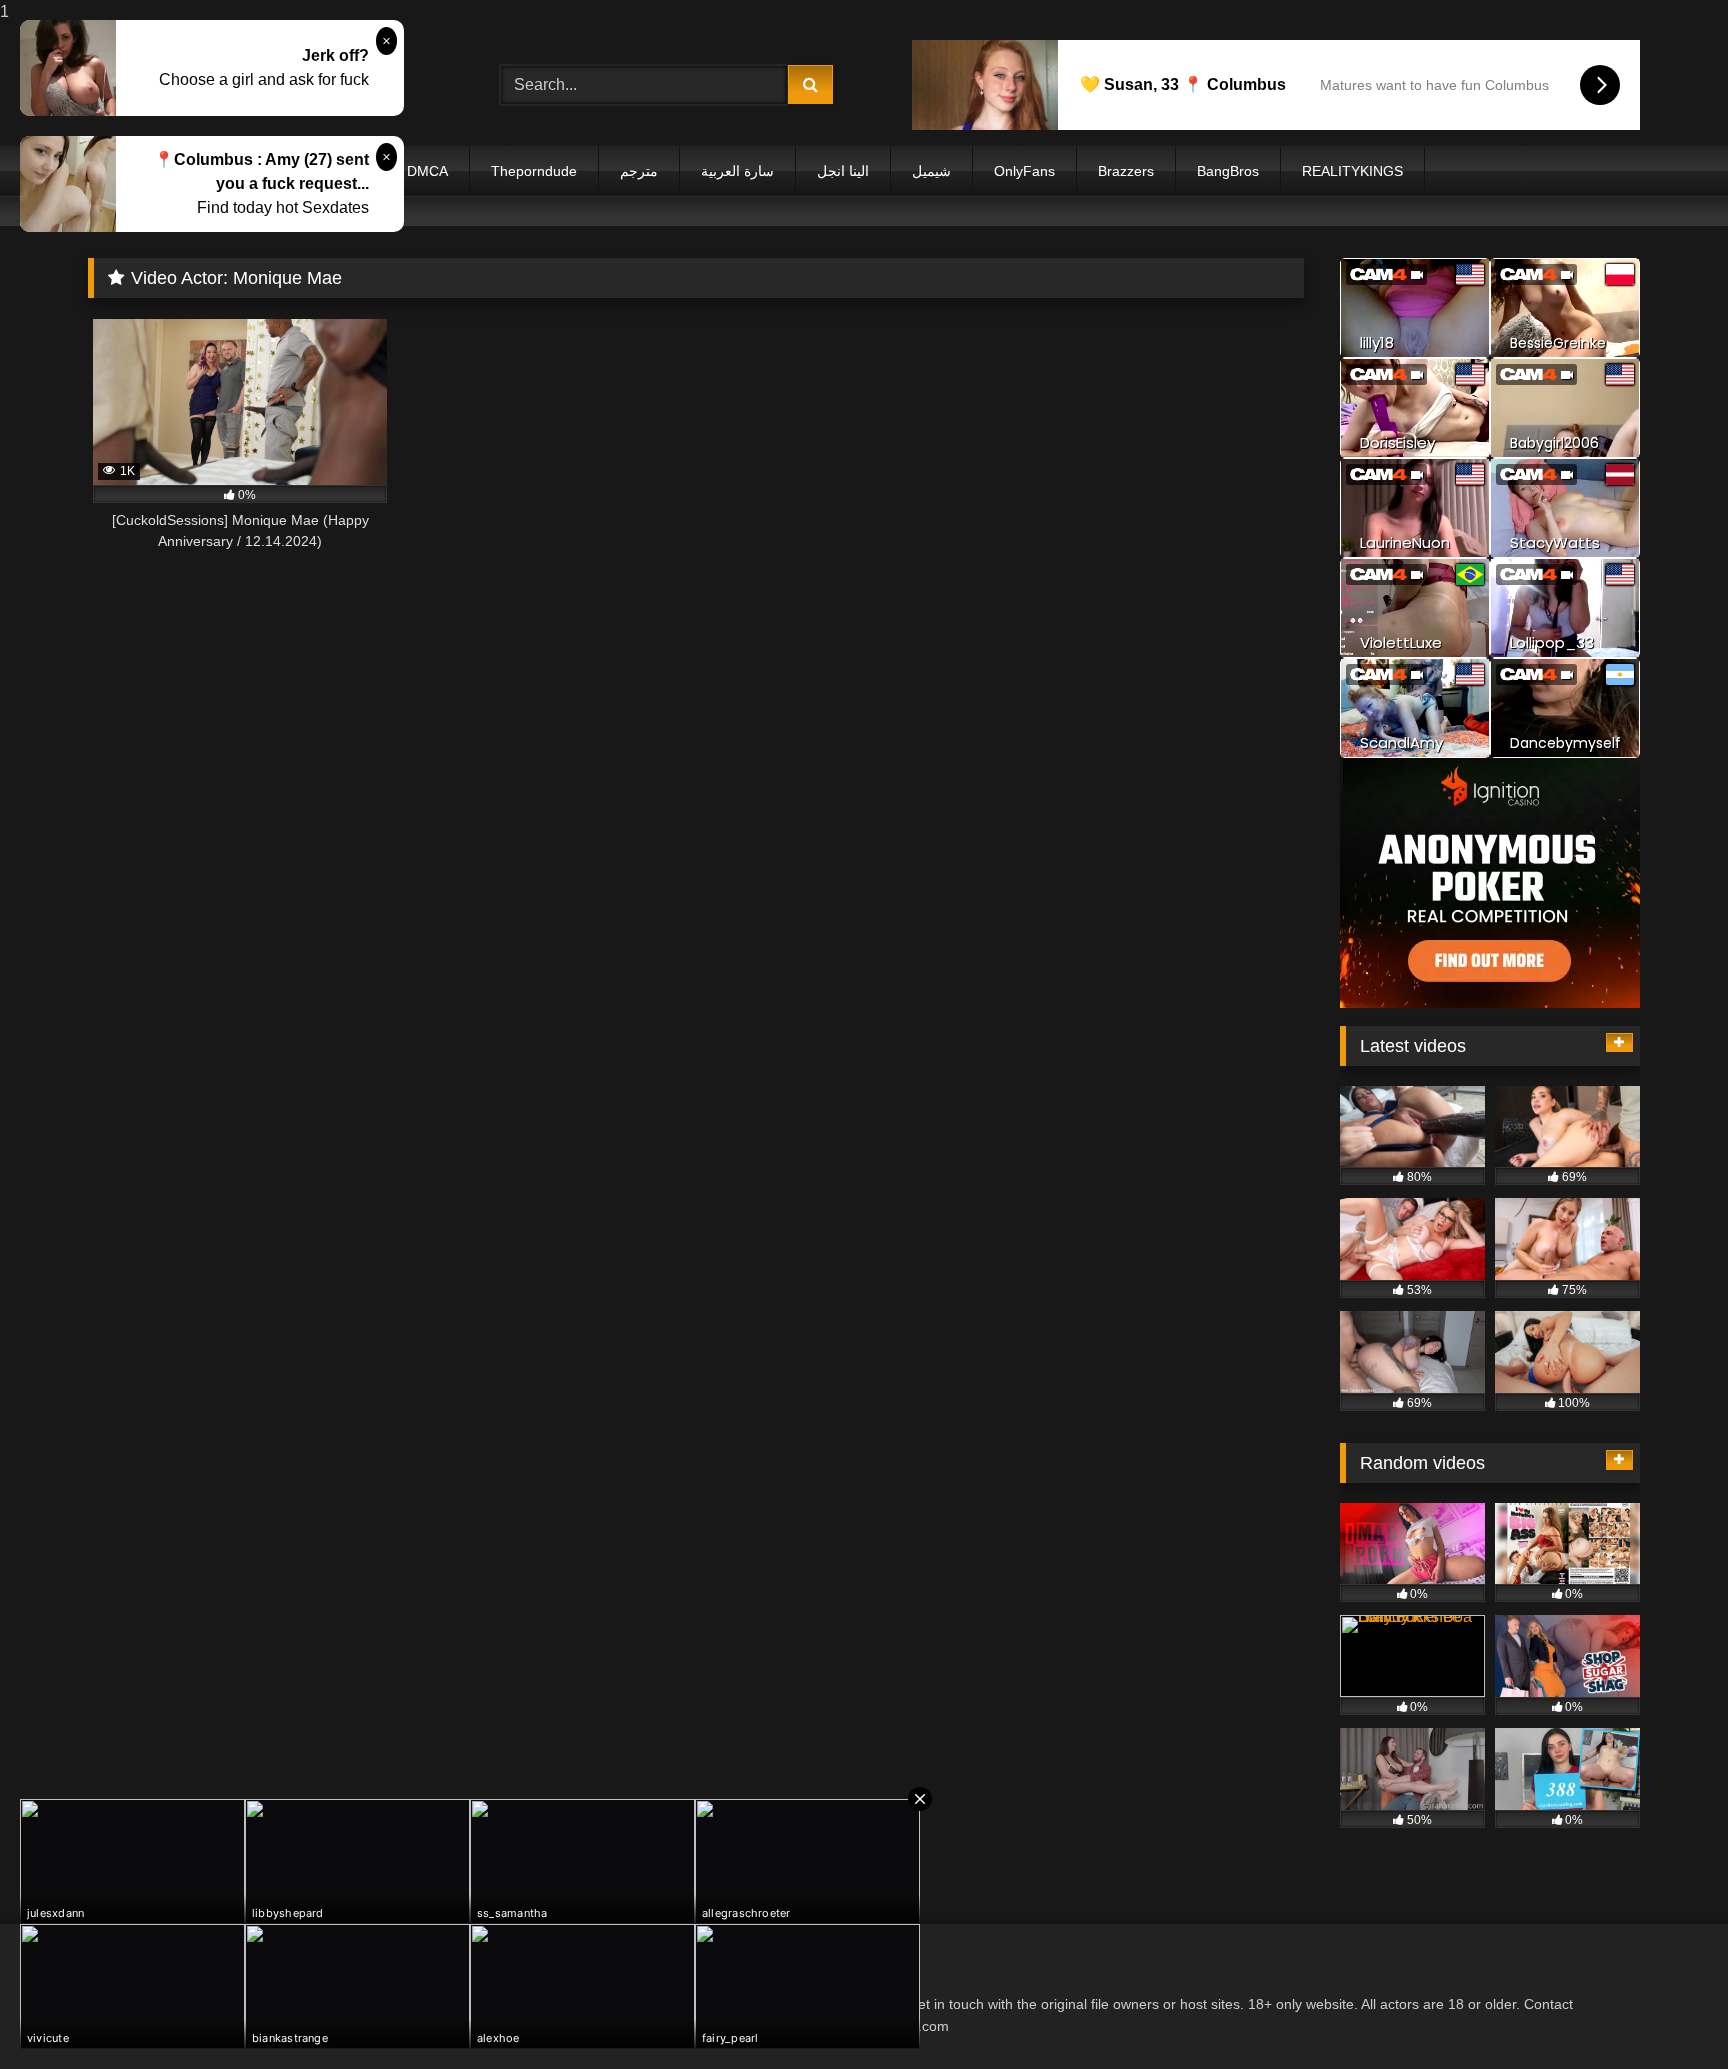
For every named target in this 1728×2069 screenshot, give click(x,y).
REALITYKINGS (1352, 171)
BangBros (1228, 171)
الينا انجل (843, 171)
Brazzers (1126, 171)
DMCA (427, 171)
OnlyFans (1024, 171)
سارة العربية (737, 171)
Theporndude (534, 171)
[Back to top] (1666, 2013)
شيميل (931, 171)
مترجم (639, 171)
